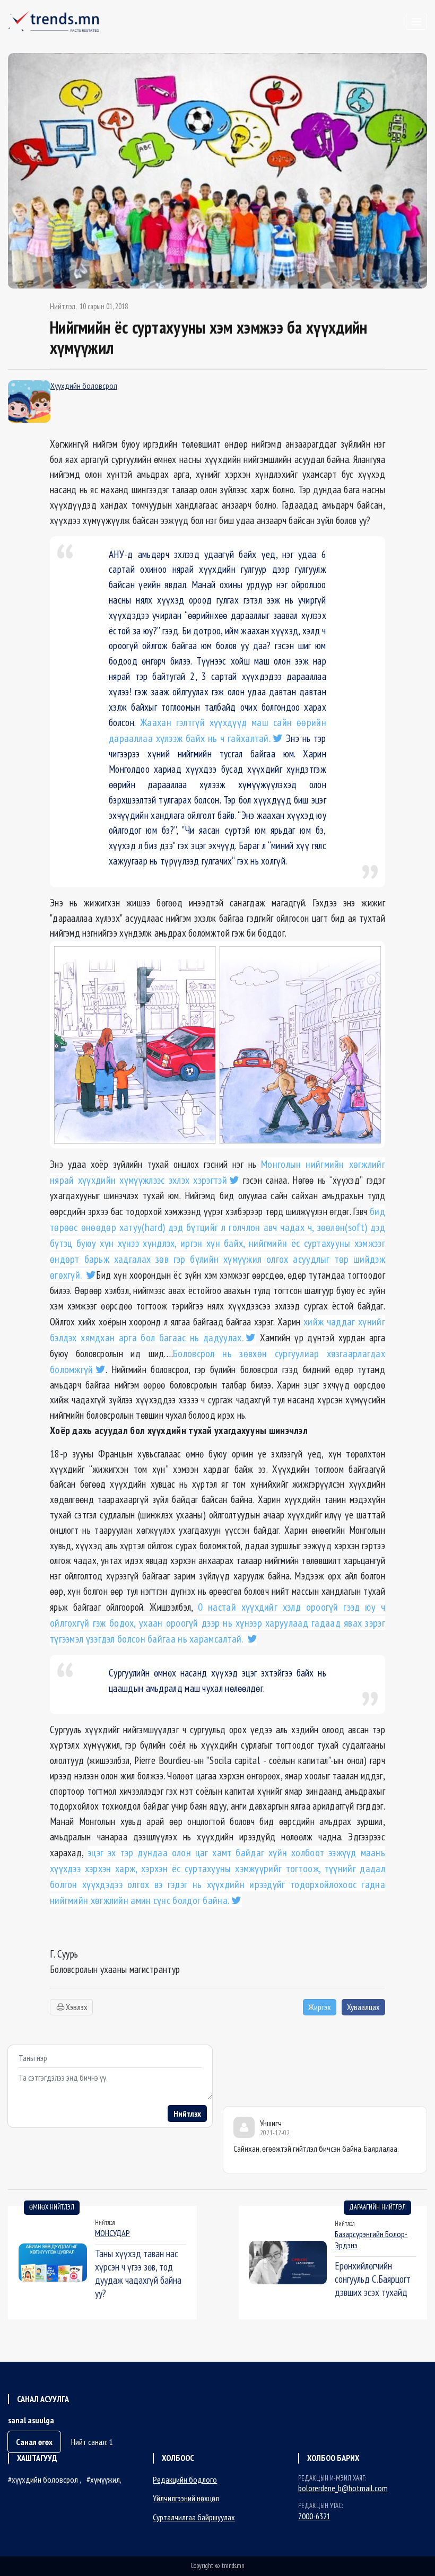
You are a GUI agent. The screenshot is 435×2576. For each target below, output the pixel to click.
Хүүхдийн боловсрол (84, 386)
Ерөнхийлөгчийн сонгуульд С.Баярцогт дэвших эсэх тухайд (373, 2279)
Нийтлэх (187, 2114)
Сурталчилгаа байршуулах (194, 2517)
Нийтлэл (63, 307)
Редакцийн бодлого (185, 2479)
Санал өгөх (34, 2442)
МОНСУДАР (112, 2233)
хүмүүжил (105, 2479)
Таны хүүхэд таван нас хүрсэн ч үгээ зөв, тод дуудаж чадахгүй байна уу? (138, 2273)
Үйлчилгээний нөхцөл (186, 2498)
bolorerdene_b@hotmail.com (343, 2488)
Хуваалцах (363, 2007)
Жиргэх (320, 2007)
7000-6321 (314, 2516)
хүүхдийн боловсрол (46, 2479)
